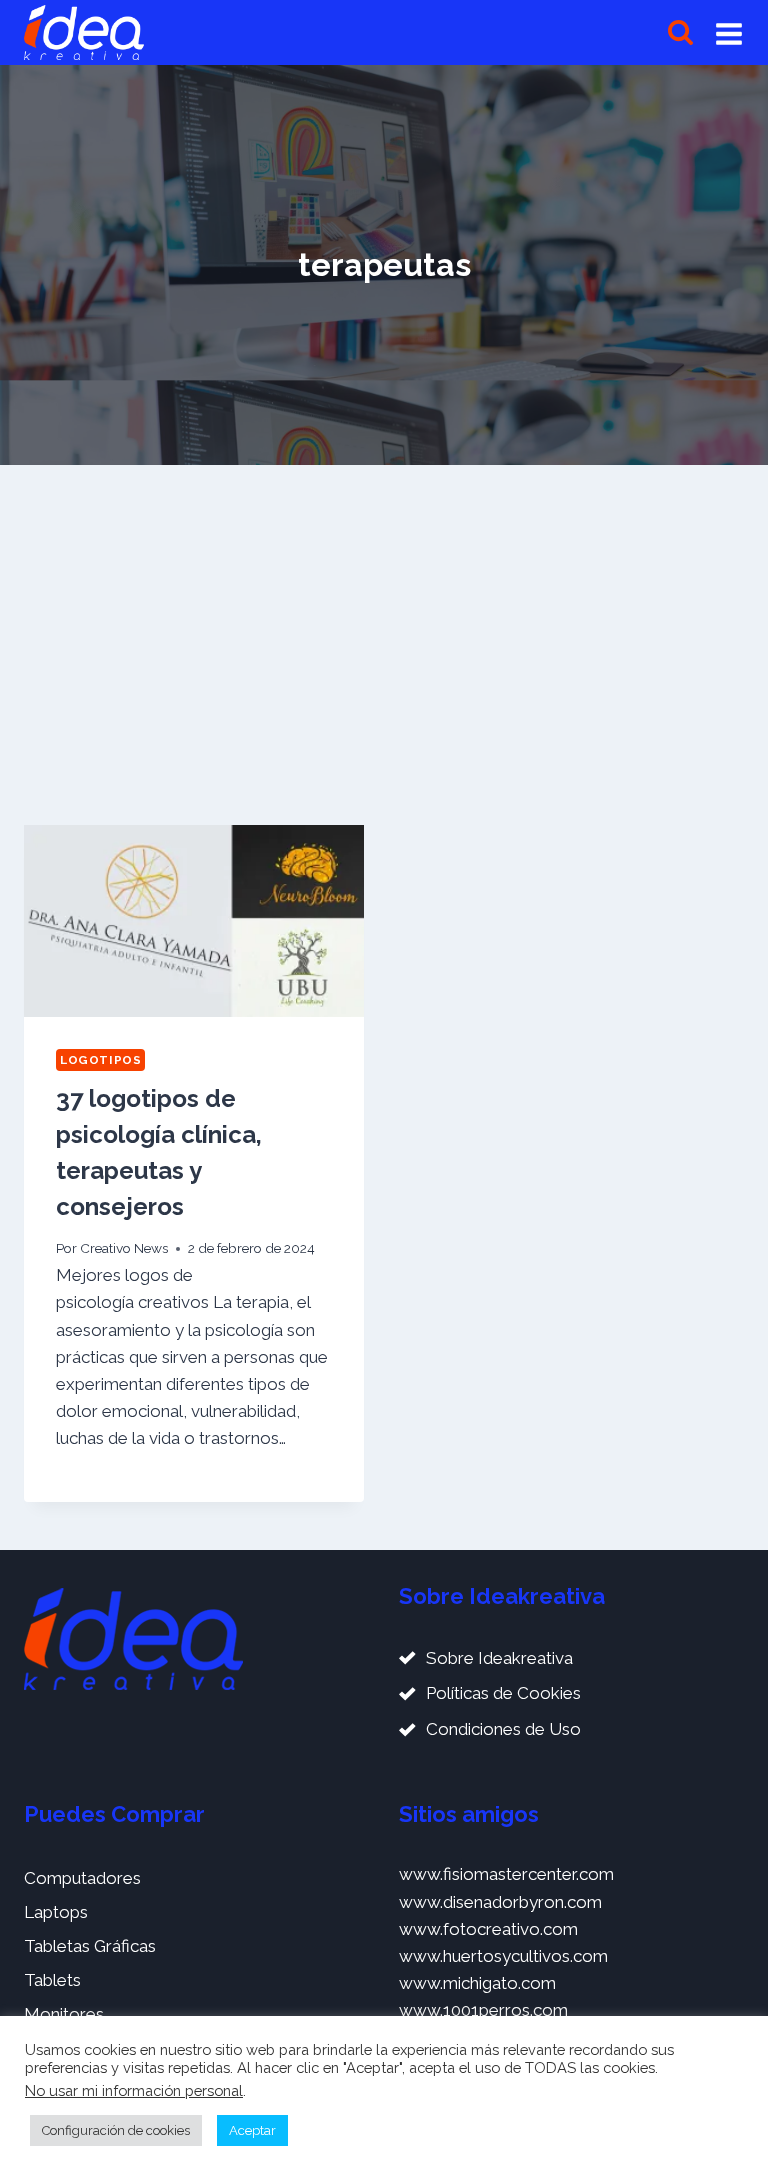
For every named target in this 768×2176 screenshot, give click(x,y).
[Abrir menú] (729, 33)
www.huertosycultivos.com (503, 1956)
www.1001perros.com (483, 2010)
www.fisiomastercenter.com (506, 1874)
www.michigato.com (477, 1983)
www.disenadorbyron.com (500, 1902)
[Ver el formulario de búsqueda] (680, 32)
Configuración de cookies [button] (116, 2130)
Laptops (56, 1912)
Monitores (64, 2014)
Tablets (52, 1980)
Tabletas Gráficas (90, 1946)
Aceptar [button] (252, 2130)
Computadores (82, 1878)
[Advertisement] (384, 637)
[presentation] (194, 920)
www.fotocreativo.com (488, 1929)
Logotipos (100, 1060)
